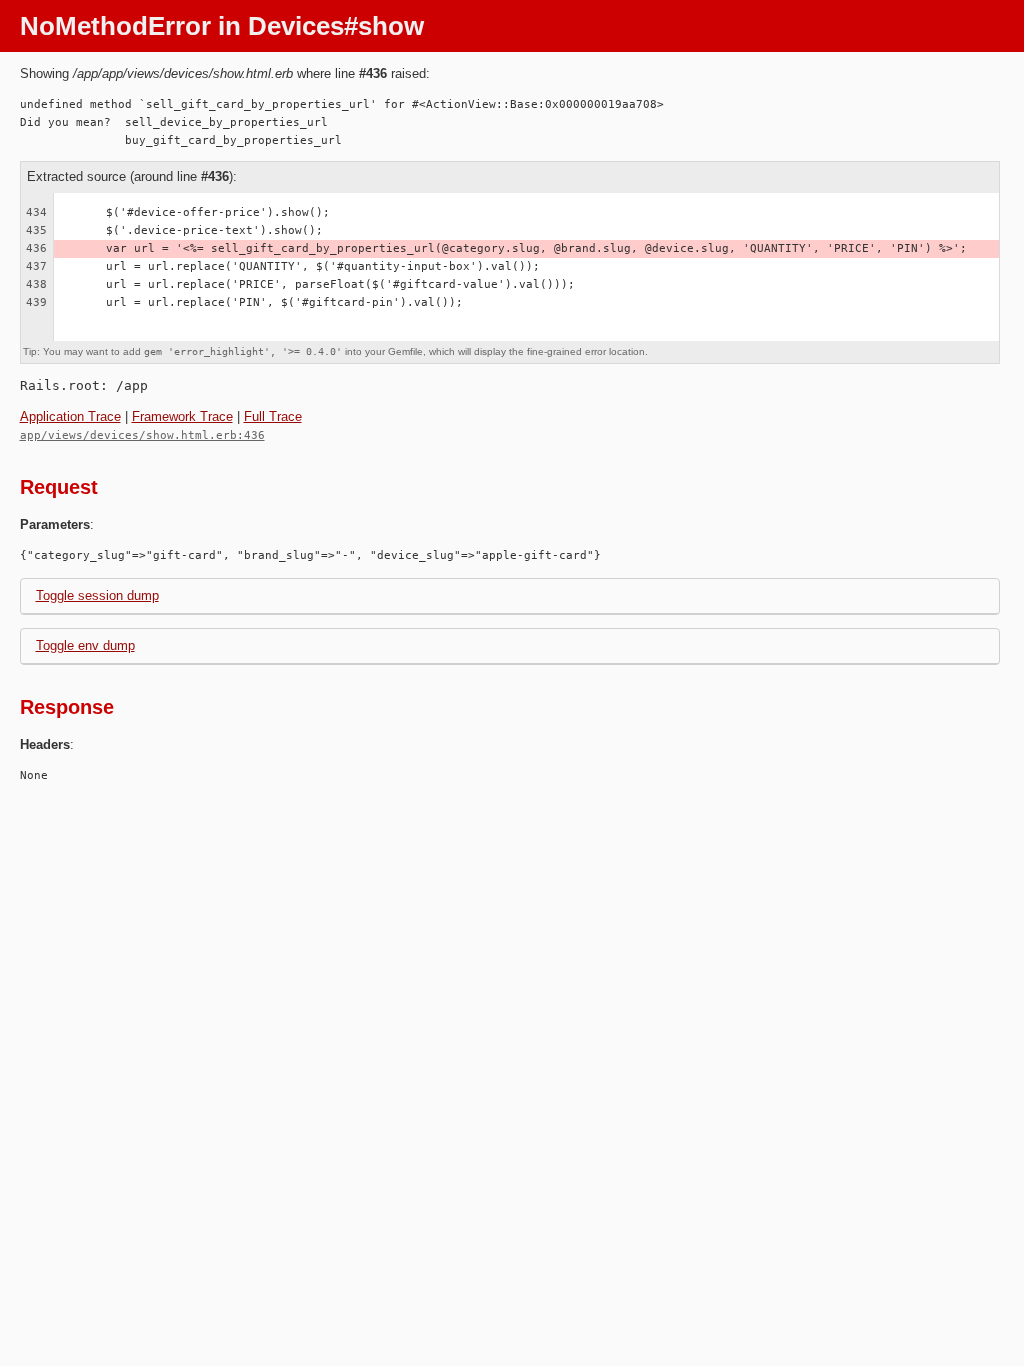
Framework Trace (182, 416)
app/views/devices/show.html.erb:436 (142, 435)
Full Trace (273, 416)
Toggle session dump (97, 595)
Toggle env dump (85, 645)
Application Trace (70, 416)
